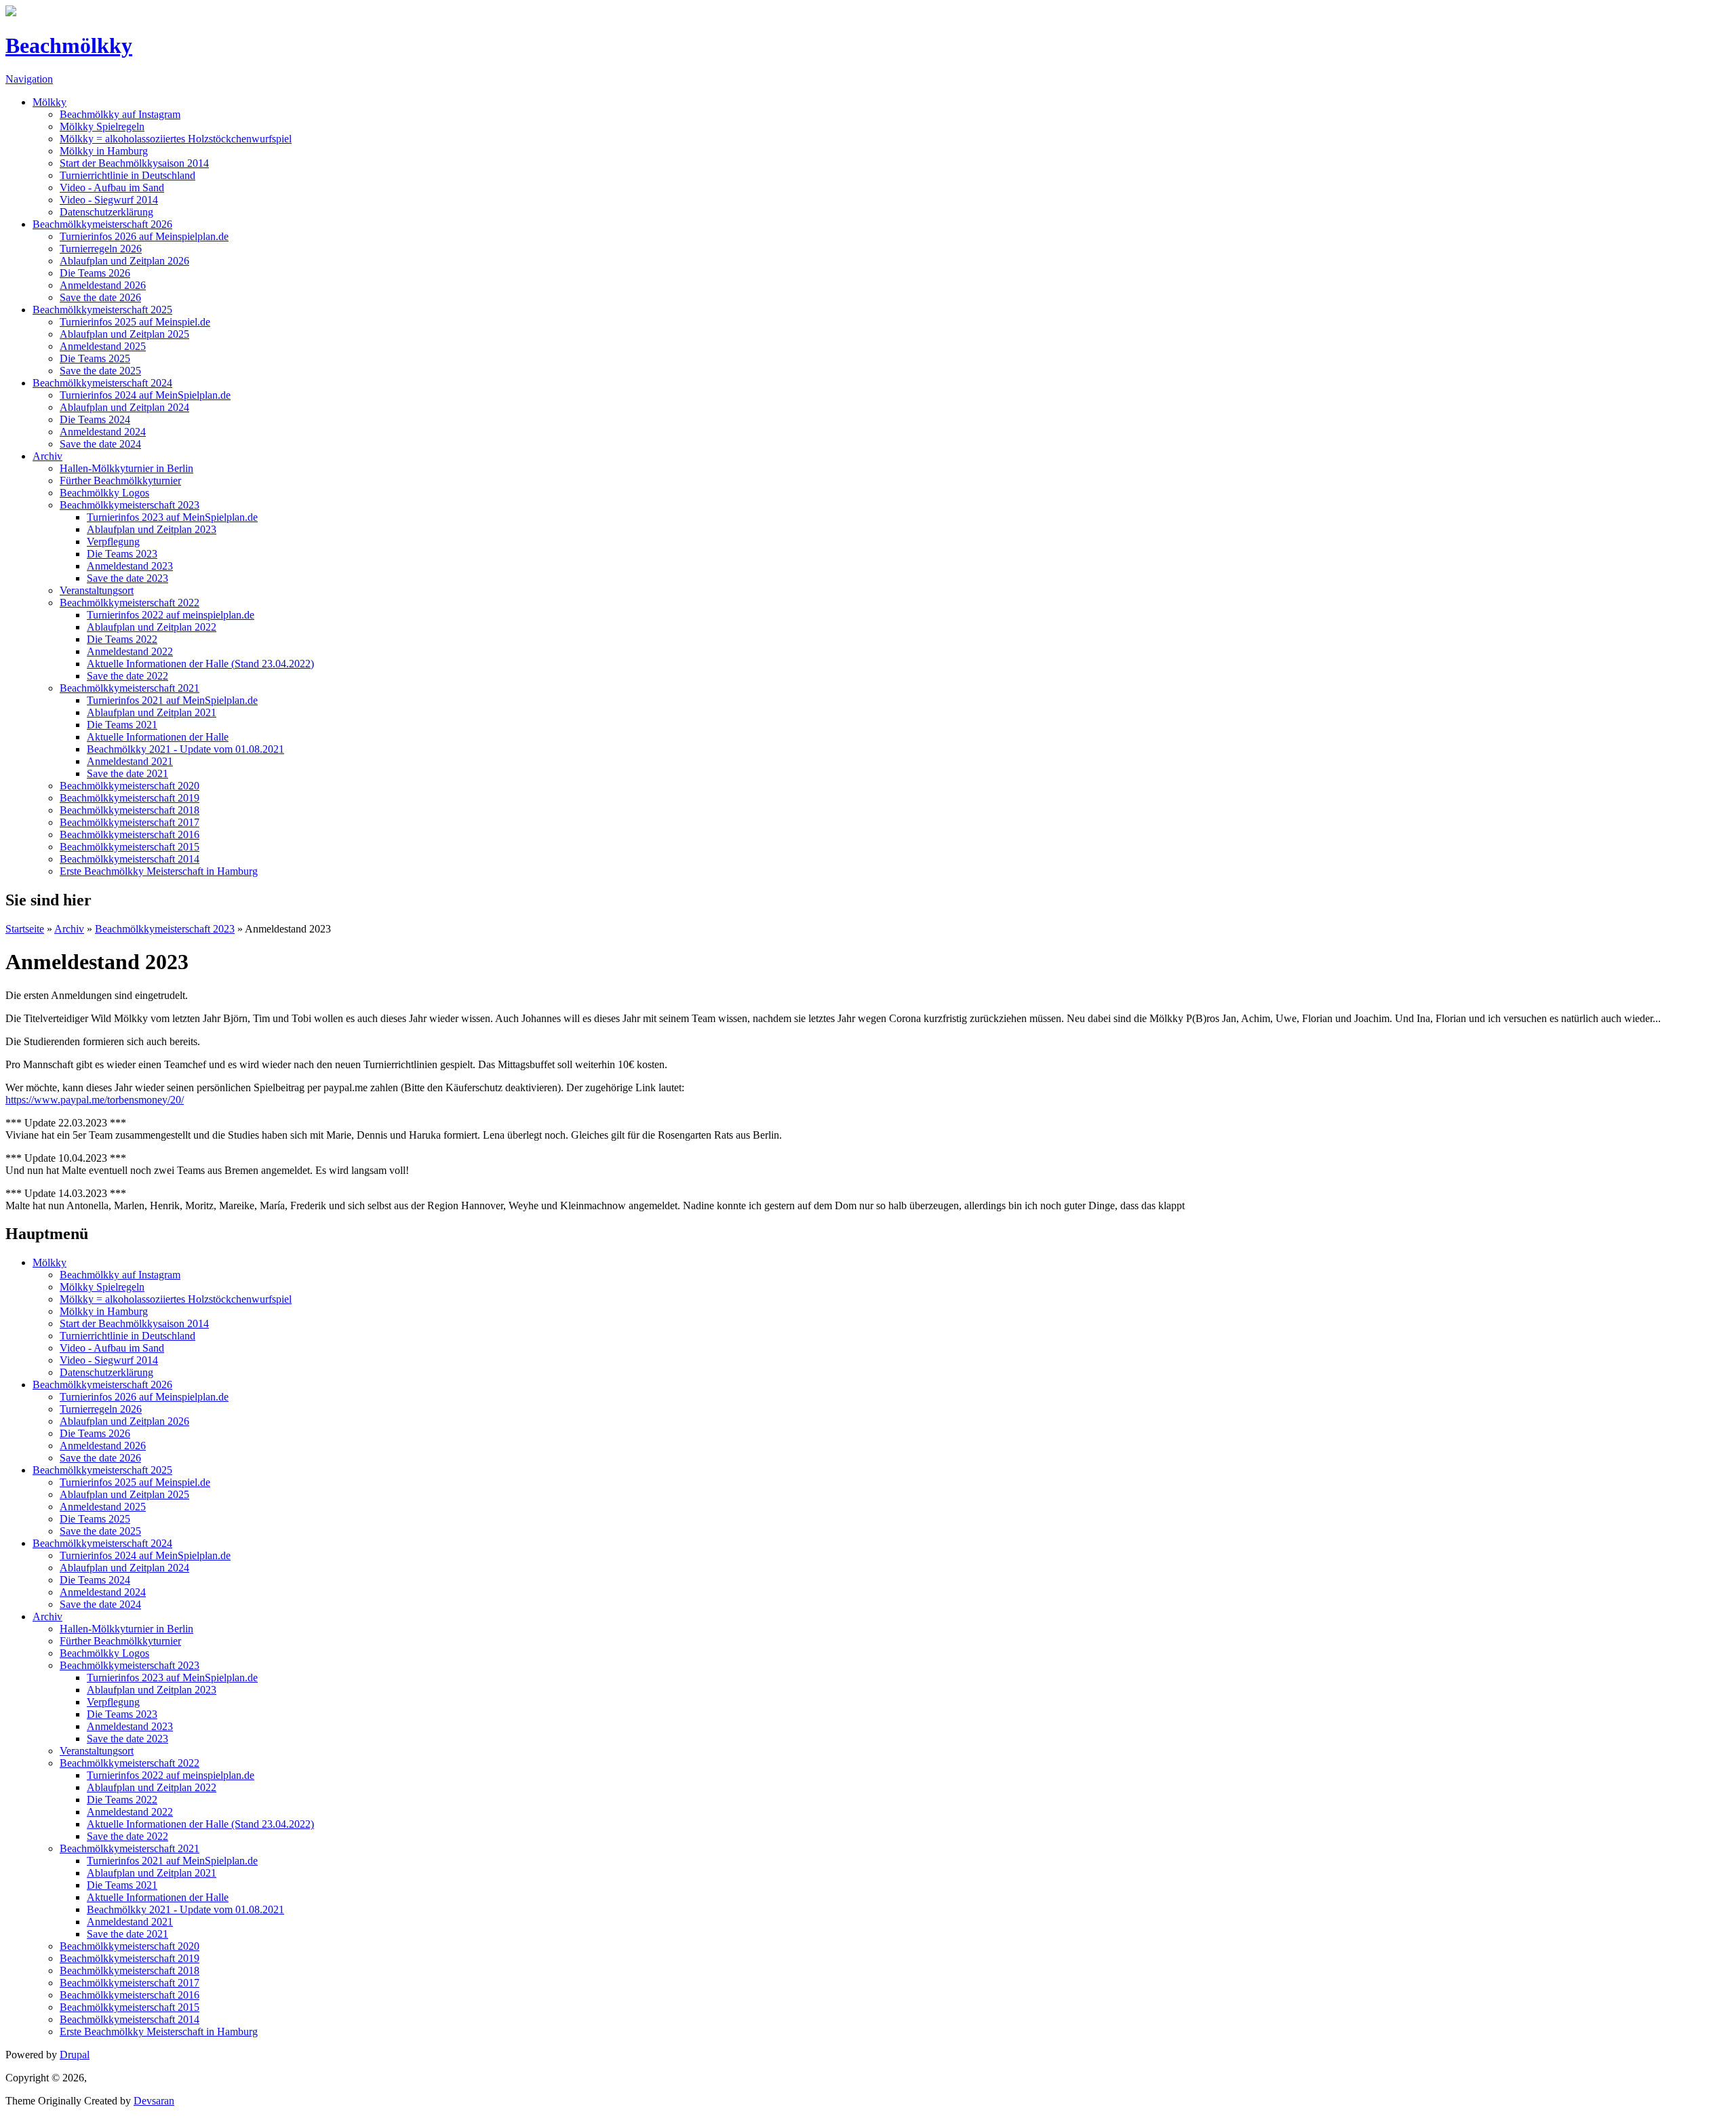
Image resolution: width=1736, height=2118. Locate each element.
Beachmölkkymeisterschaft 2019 (130, 798)
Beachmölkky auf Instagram (120, 114)
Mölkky (50, 102)
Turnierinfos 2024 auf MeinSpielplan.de (145, 395)
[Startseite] (11, 13)
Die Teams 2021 (122, 725)
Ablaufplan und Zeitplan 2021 (152, 712)
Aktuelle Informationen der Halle (158, 737)
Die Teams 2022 (122, 639)
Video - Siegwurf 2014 (109, 200)
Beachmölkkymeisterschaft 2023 (130, 505)
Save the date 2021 (127, 773)
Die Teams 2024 (95, 419)
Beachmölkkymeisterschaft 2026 (102, 224)
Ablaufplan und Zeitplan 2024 (124, 407)
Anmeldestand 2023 (130, 566)
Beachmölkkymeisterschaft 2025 (102, 310)
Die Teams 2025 (95, 358)
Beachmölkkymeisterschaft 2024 (102, 383)
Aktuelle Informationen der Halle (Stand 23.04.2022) (200, 664)
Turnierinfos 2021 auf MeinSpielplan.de (172, 700)
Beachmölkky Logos (104, 493)
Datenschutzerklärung (106, 212)
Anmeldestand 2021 (130, 761)
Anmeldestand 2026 (103, 285)
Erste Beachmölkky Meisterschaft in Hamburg (159, 871)
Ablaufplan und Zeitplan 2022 (152, 627)
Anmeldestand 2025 (103, 346)
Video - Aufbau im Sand (112, 188)
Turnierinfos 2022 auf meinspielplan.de (171, 615)
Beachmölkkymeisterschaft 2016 (130, 835)
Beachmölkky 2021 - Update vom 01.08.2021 (185, 749)
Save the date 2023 (127, 578)
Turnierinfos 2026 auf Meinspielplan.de (144, 236)
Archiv (47, 456)
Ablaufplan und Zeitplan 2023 (152, 529)
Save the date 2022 (127, 676)
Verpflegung (113, 542)
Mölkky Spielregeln (102, 126)
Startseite (25, 929)
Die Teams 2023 (122, 554)
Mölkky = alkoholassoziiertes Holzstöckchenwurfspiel (176, 139)
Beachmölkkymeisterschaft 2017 (130, 822)
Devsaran (154, 2101)
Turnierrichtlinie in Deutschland (127, 175)
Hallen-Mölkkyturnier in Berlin (126, 468)
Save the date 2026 (100, 297)
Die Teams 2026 (95, 273)
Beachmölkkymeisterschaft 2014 (130, 859)
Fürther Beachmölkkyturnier (120, 481)
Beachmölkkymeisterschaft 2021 (130, 688)
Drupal (75, 2055)
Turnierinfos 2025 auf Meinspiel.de (135, 322)
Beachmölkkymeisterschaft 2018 (130, 810)
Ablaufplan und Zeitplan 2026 (124, 261)
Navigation (29, 79)
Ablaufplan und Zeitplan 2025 (124, 334)
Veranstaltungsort (97, 590)
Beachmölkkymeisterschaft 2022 (130, 603)
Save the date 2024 (100, 444)
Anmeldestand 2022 (130, 651)
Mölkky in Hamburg (104, 151)
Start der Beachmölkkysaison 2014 (134, 163)
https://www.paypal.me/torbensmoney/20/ (95, 1100)
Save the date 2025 (100, 371)
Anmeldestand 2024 (103, 432)
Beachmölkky (69, 45)
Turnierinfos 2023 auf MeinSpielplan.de (172, 517)
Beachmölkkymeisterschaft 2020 (130, 786)
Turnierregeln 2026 (101, 249)
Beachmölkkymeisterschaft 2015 (130, 847)
